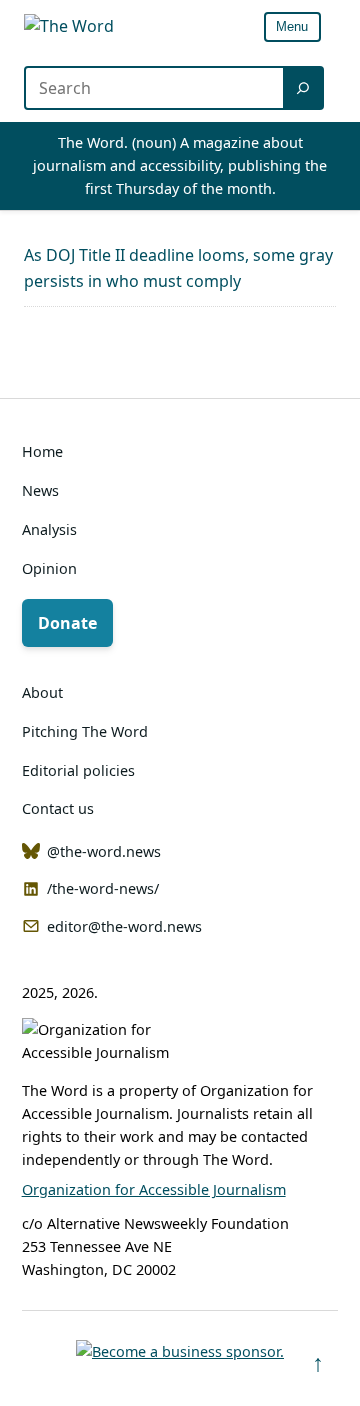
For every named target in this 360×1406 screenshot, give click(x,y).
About (42, 692)
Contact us (58, 808)
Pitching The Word (85, 731)
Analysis (49, 529)
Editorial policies (78, 770)
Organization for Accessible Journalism (154, 1189)
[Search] (304, 88)
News (40, 490)
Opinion (49, 568)
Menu (292, 26)
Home (42, 451)
